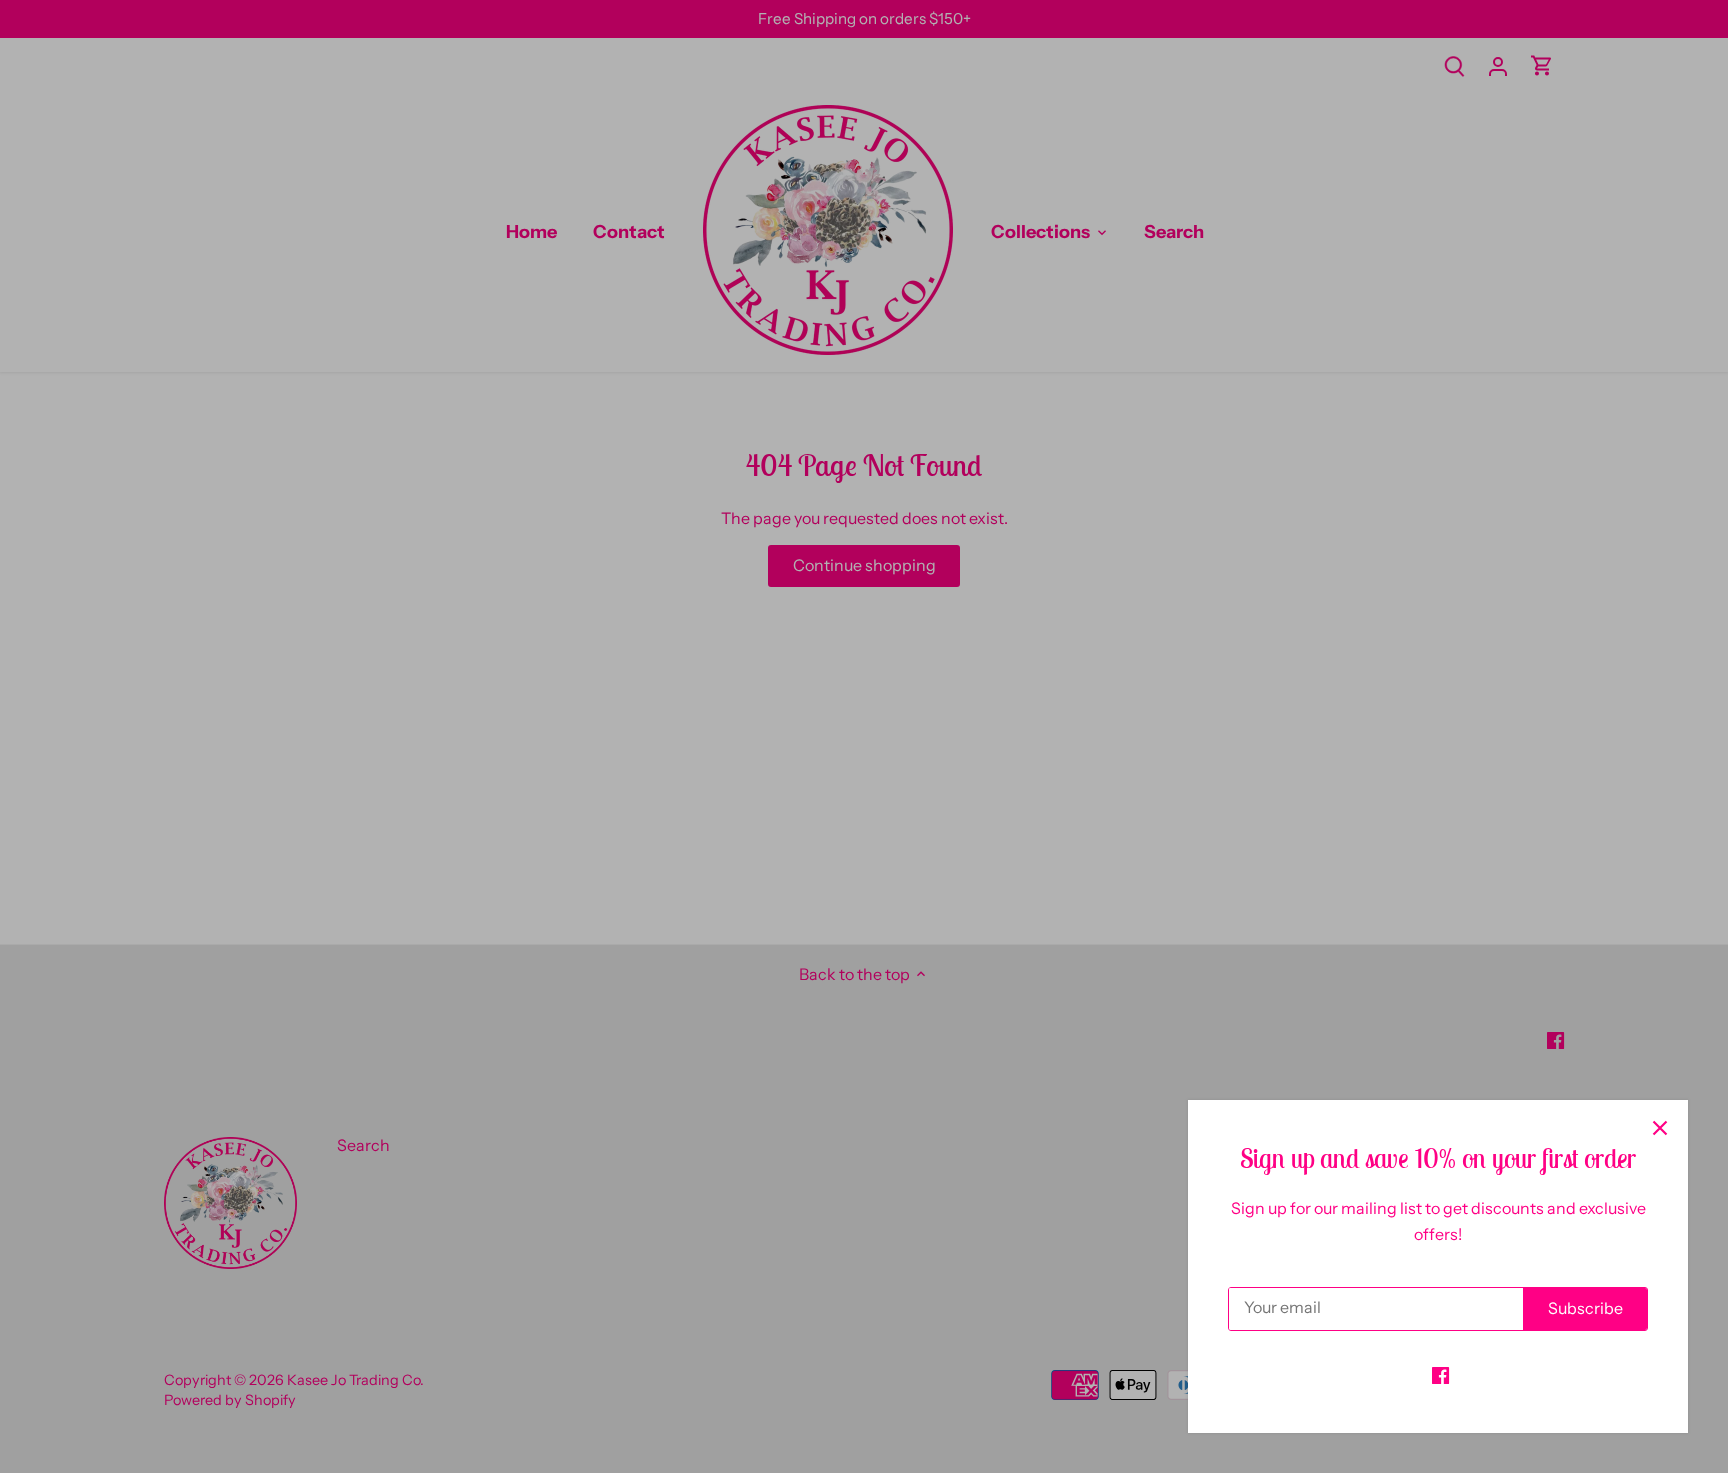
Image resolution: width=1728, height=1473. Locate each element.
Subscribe (1585, 1308)
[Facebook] (1440, 1374)
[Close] (1660, 1128)
